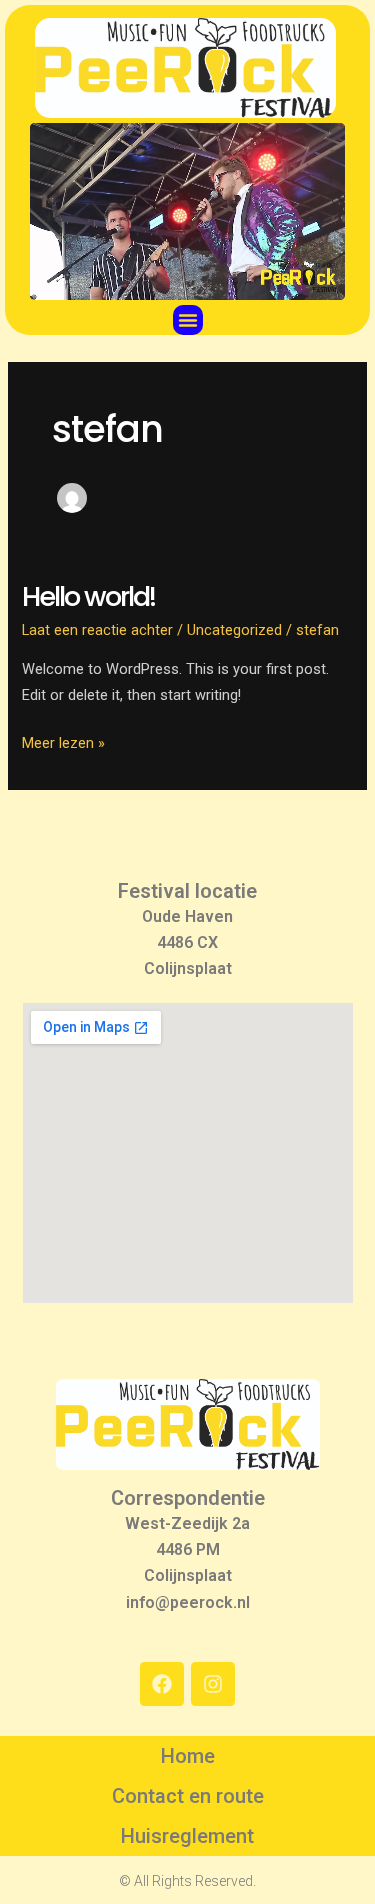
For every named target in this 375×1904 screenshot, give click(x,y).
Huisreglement (187, 1836)
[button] (188, 320)
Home (188, 1756)
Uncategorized (234, 630)
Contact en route (188, 1796)
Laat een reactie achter (97, 630)
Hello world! (88, 596)
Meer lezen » (63, 741)
